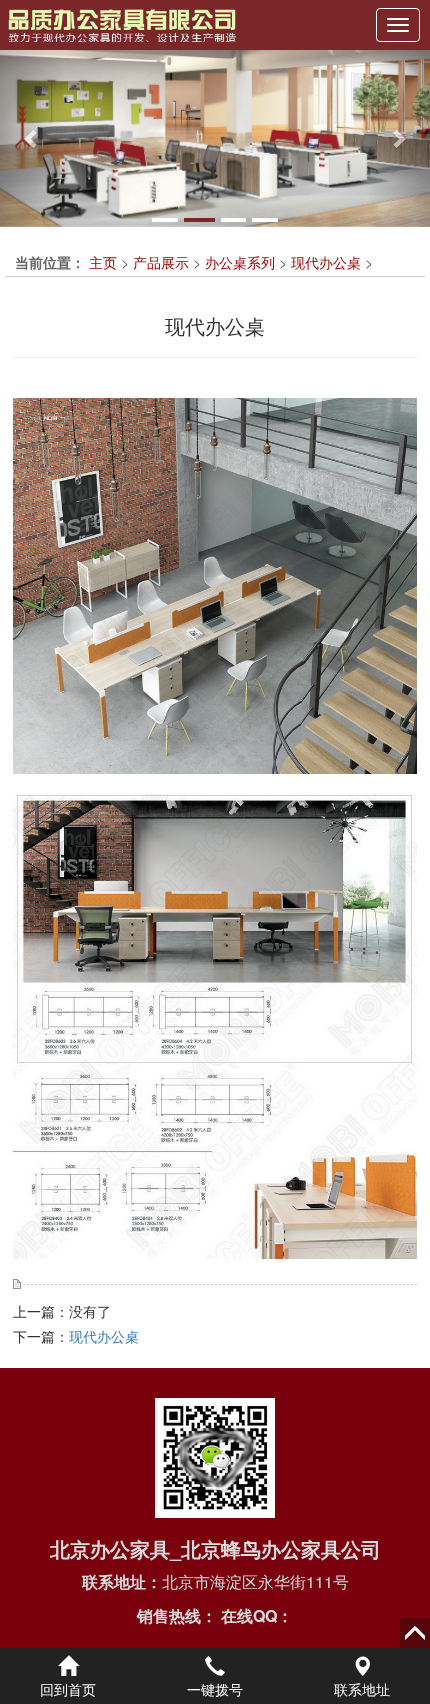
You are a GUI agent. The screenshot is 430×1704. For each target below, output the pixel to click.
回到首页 (68, 1689)
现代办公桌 (326, 262)
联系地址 (362, 1689)
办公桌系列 (240, 262)
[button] (32, 138)
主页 (103, 262)
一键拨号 (215, 1689)
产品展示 (161, 262)
